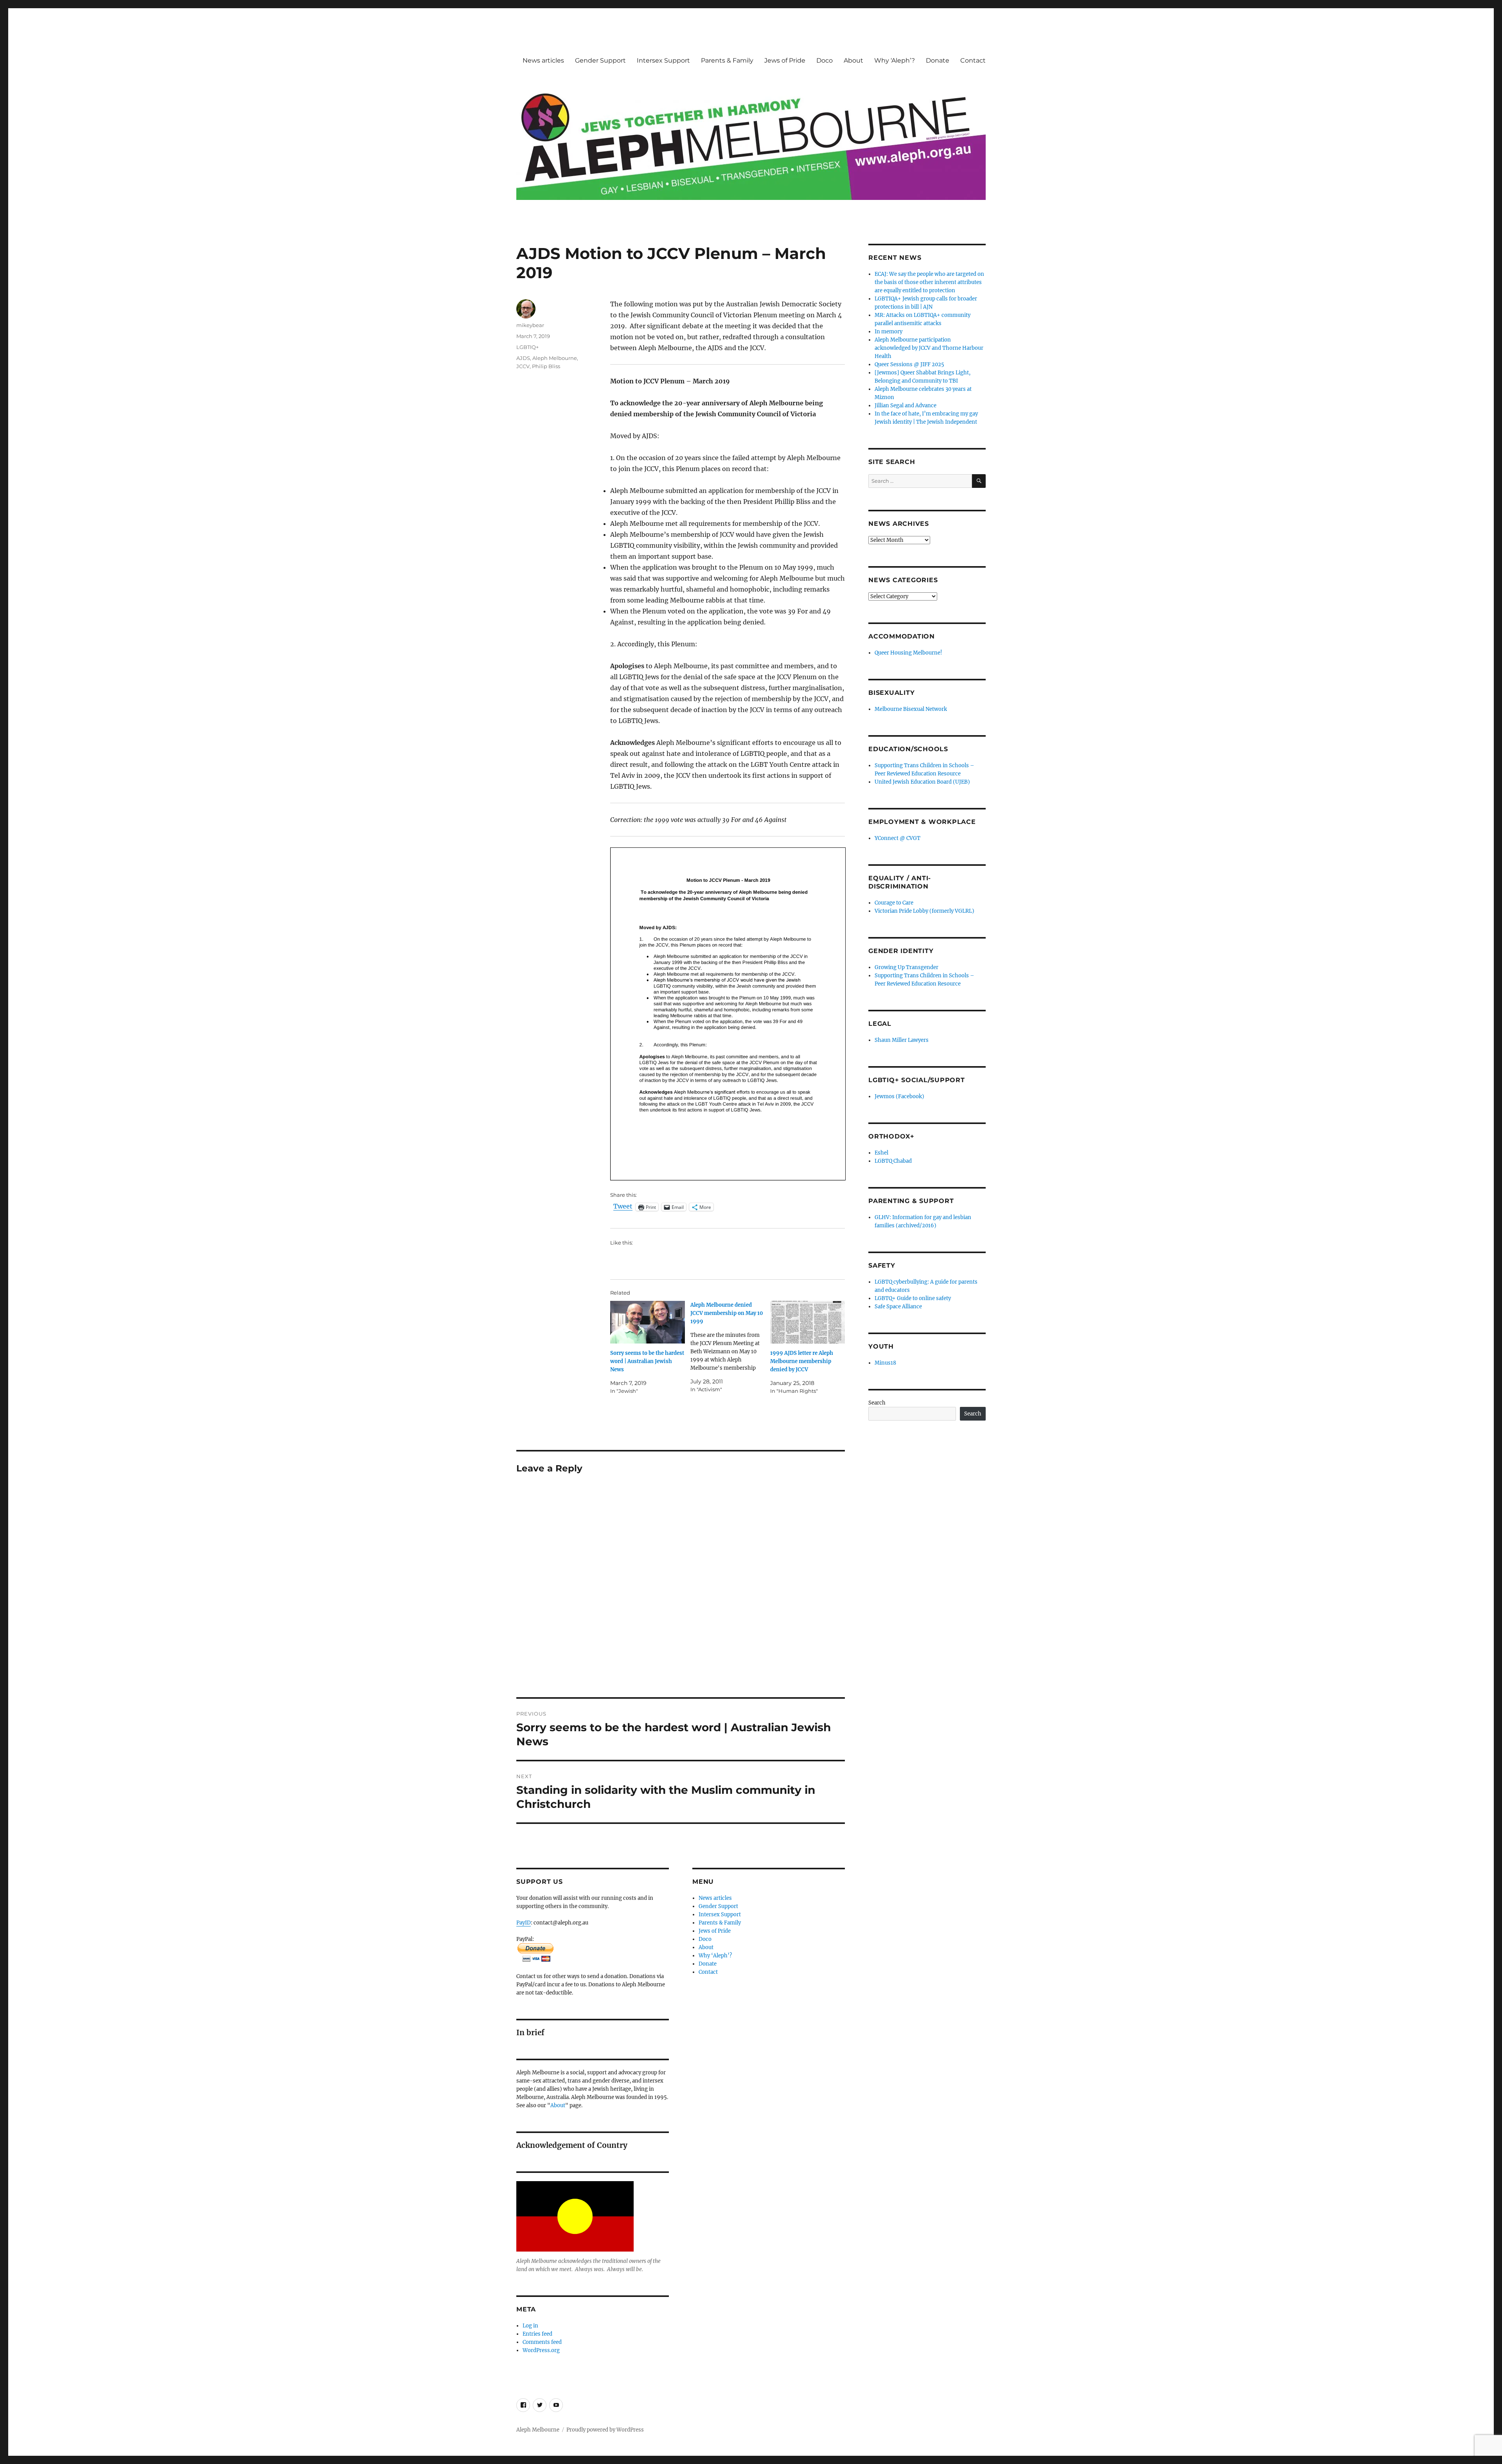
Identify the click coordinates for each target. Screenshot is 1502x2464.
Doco (825, 60)
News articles (543, 60)
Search (877, 1403)
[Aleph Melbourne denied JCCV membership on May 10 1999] (730, 1347)
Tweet (623, 1207)
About (853, 60)
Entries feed (537, 2334)
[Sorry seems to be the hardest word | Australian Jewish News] (648, 1322)
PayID (524, 1923)
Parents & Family (727, 60)
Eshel (881, 1153)
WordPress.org (541, 2350)
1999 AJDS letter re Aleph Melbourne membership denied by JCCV (802, 1361)
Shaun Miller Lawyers (902, 1040)
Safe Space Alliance (898, 1307)
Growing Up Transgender (906, 967)
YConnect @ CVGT (897, 838)
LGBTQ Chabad (893, 1161)
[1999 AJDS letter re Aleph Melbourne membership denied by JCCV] (808, 1322)
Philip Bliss (546, 366)
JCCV (523, 366)
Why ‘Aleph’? (895, 60)
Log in (530, 2326)
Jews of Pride (785, 60)
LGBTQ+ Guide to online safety (913, 1298)
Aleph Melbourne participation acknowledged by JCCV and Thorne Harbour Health (929, 348)
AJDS (523, 358)
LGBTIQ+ (527, 347)
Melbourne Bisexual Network (911, 709)
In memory (888, 332)
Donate (938, 60)
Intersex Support (663, 60)
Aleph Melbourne (555, 358)
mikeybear (530, 325)
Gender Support (600, 60)
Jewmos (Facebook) (899, 1096)
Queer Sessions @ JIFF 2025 (909, 364)
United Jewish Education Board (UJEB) (922, 782)
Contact (973, 60)
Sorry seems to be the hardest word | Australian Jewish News (647, 1361)
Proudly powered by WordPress (605, 2430)
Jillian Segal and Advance (906, 406)
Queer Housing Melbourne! (908, 653)
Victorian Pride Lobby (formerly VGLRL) (924, 911)
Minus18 (885, 1363)
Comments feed (542, 2342)
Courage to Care (894, 903)
